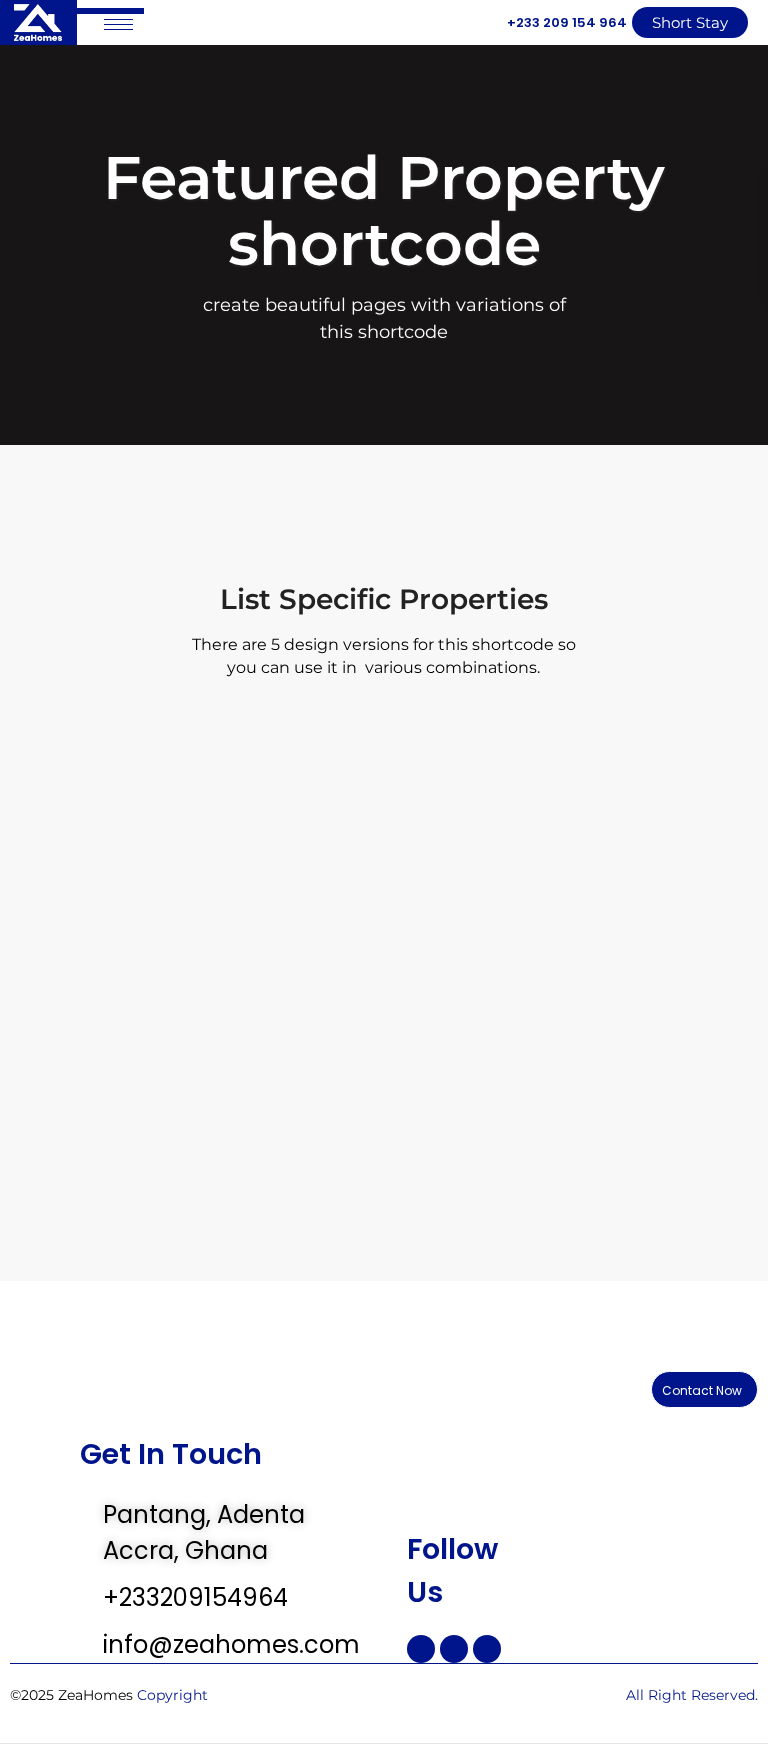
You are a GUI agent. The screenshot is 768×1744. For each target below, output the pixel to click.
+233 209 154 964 (567, 22)
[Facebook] (421, 1649)
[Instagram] (454, 1649)
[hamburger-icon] (118, 24)
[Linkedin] (487, 1649)
